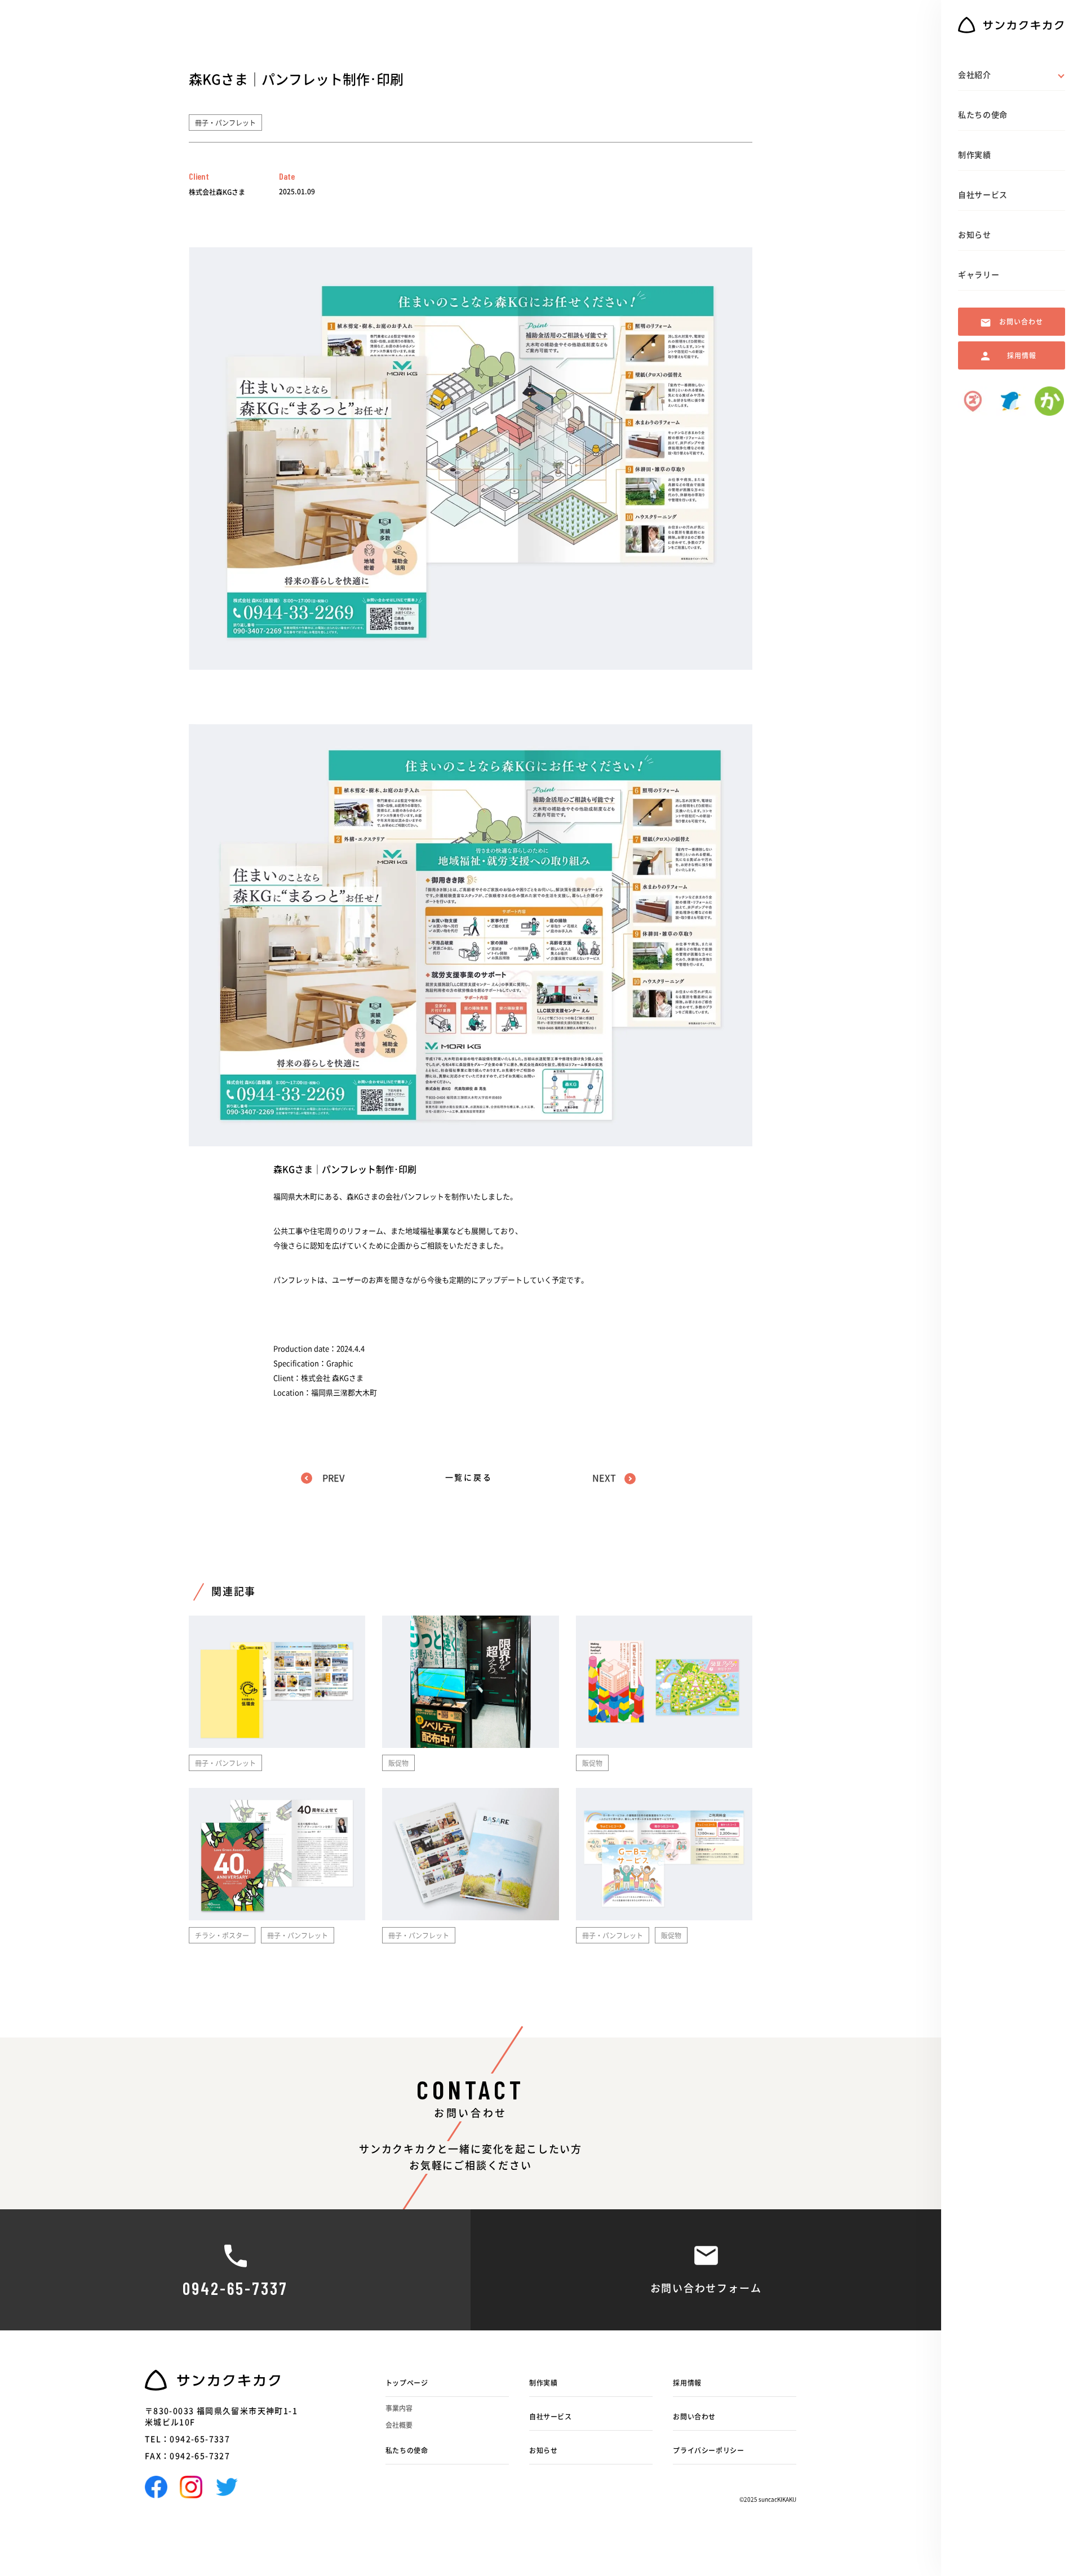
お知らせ (543, 2450)
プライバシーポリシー (708, 2450)
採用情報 (687, 2383)
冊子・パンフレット (225, 123)
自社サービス (551, 2417)
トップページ (407, 2383)
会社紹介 (975, 75)
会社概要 (399, 2425)
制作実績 (543, 2383)
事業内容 (399, 2408)
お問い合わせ (694, 2417)
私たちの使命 (407, 2450)
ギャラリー (979, 275)
